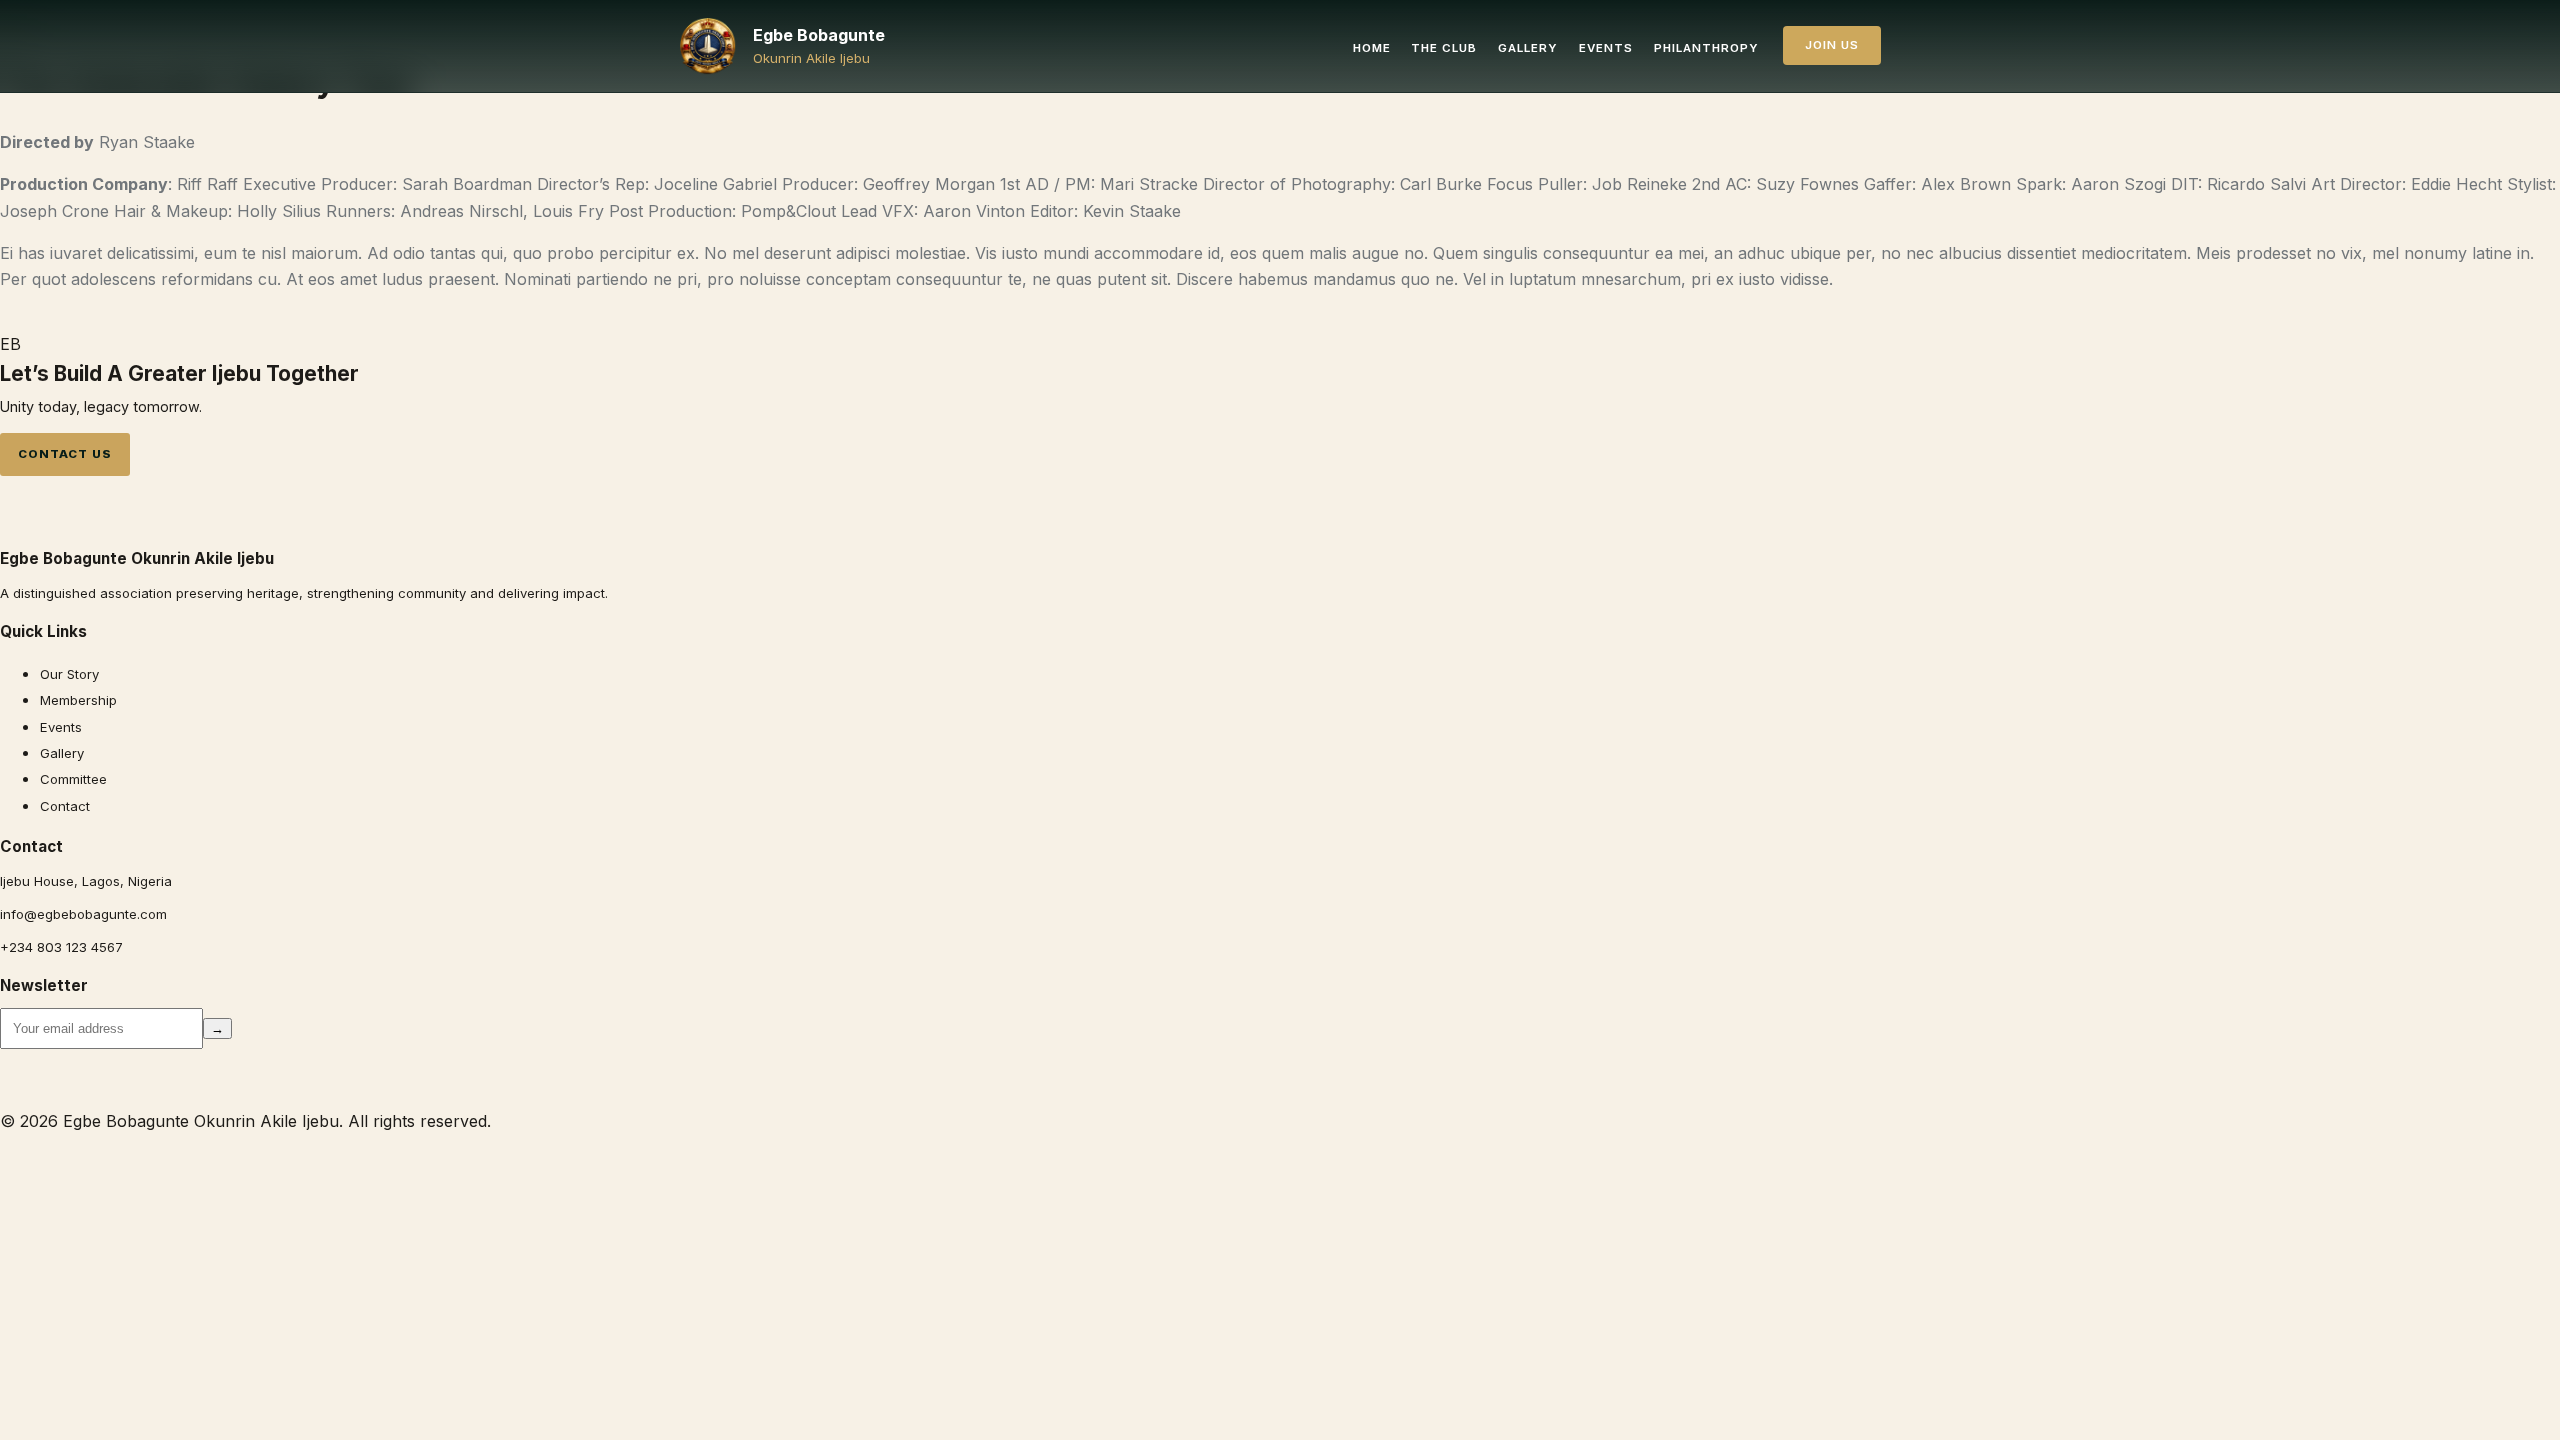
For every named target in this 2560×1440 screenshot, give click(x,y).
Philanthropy (1706, 48)
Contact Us (64, 454)
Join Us (1832, 45)
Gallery (1528, 48)
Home (1372, 48)
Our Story (69, 674)
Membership (78, 700)
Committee (73, 779)
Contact (65, 806)
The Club (1444, 48)
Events (1606, 48)
